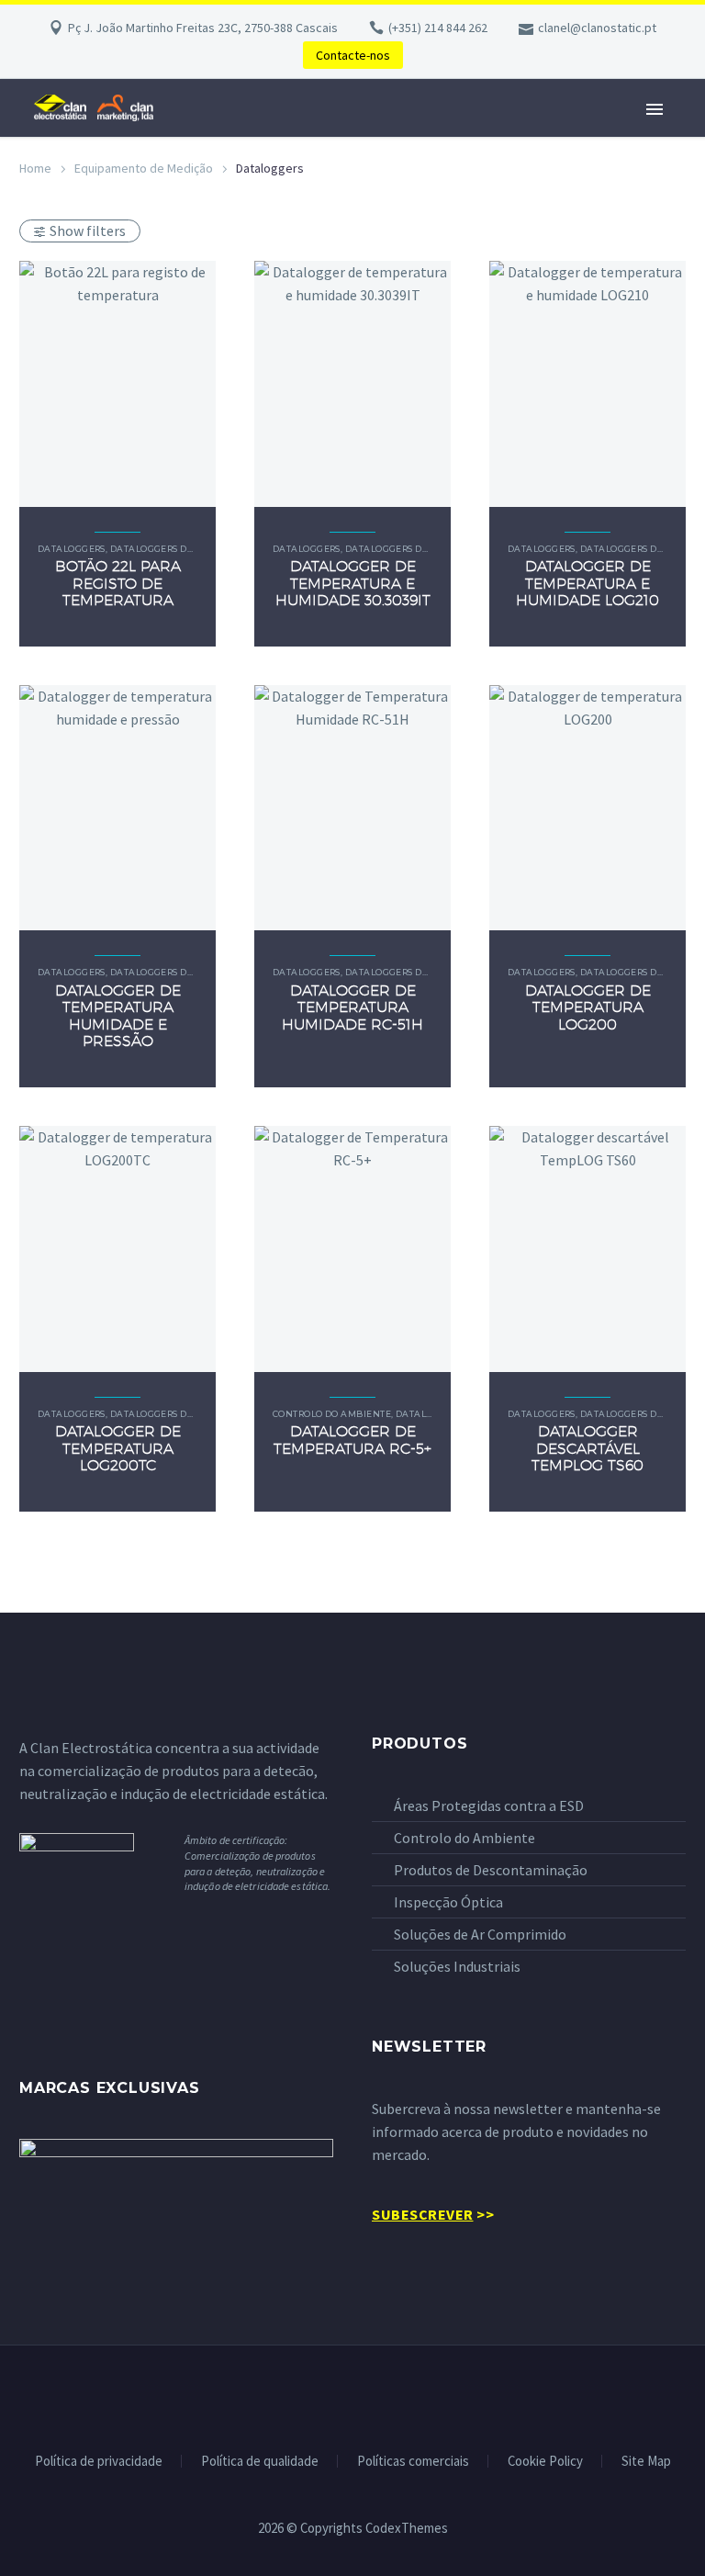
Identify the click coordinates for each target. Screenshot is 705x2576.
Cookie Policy (545, 2462)
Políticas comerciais (413, 2462)
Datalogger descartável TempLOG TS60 (587, 1448)
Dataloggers (72, 549)
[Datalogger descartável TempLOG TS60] (587, 1249)
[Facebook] (329, 2395)
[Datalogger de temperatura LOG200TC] (117, 1249)
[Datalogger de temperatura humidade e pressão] (117, 808)
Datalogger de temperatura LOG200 (588, 1007)
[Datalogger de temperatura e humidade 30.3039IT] (352, 384)
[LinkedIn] (352, 2395)
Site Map (646, 2462)
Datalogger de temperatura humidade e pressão (118, 1016)
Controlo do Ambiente (332, 1414)
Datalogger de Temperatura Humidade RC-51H (352, 1007)
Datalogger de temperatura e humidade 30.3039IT (353, 583)
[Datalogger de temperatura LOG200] (587, 808)
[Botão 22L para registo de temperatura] (117, 384)
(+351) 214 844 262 (438, 28)
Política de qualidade (260, 2462)
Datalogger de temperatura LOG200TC (118, 1448)
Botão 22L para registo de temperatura (118, 583)
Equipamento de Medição (144, 168)
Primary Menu (655, 109)
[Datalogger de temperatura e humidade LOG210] (587, 384)
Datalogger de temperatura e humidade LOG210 (587, 583)
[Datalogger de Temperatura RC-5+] (352, 1249)
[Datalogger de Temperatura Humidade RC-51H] (352, 808)
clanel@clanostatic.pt (597, 28)
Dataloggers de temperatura (187, 549)
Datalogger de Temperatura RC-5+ (352, 1440)
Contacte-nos (353, 55)
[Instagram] (376, 2395)
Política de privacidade (99, 2462)
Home (35, 168)
